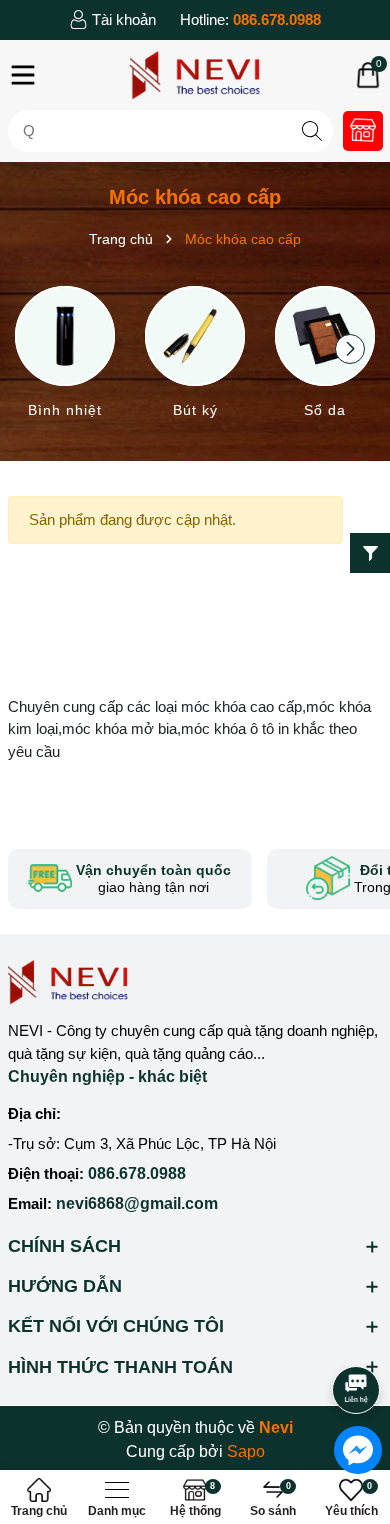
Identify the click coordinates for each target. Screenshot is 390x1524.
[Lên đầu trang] (357, 1334)
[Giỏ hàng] (368, 75)
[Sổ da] (325, 356)
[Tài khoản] (112, 20)
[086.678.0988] (250, 20)
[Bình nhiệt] (65, 356)
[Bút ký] (195, 356)
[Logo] (195, 75)
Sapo (246, 1451)
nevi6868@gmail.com (137, 1203)
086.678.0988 (137, 1173)
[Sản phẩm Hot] (363, 131)
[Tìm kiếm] (312, 130)
